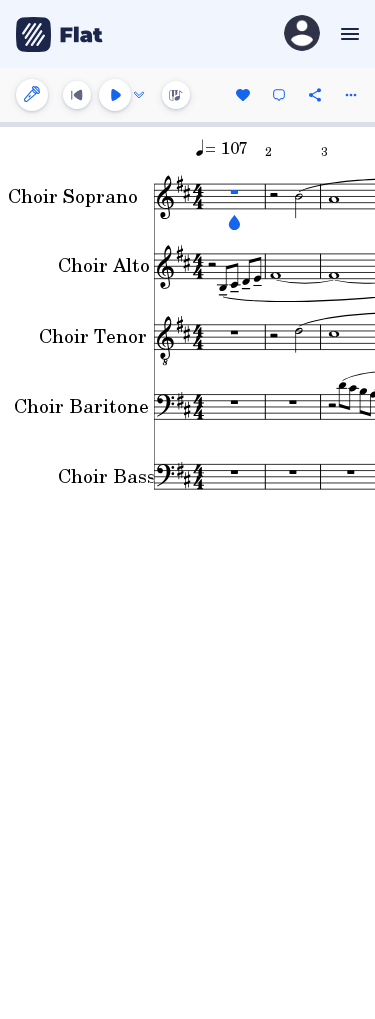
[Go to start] (77, 95)
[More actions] (351, 95)
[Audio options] (139, 95)
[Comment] (279, 95)
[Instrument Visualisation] (176, 95)
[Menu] (347, 34)
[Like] (243, 95)
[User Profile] (302, 34)
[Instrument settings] (32, 95)
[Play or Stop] (115, 95)
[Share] (315, 95)
